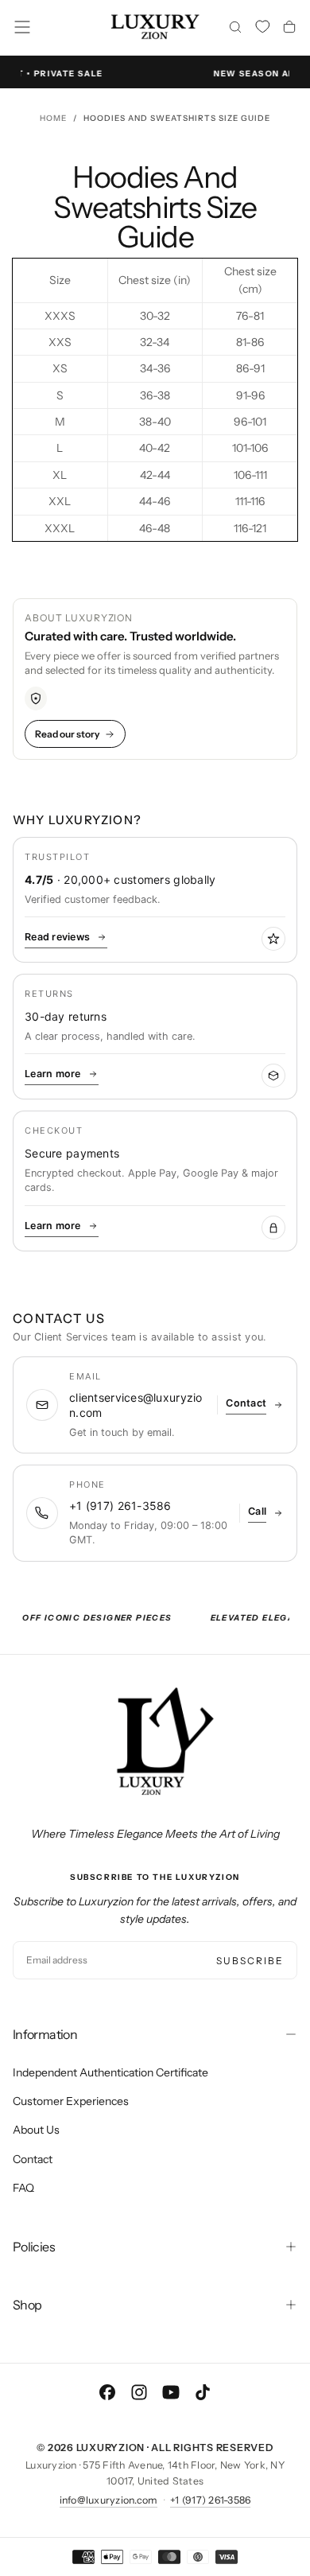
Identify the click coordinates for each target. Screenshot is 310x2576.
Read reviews (57, 937)
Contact (33, 2159)
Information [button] (45, 2034)
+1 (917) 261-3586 (210, 2500)
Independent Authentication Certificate (110, 2072)
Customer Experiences (71, 2101)
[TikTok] (203, 2392)
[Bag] (289, 29)
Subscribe (250, 1961)
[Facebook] (107, 2392)
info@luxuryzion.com (109, 2500)
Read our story (67, 734)
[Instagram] (139, 2392)
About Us (36, 2130)
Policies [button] (34, 2247)
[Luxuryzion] (155, 1742)
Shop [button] (27, 2305)
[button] (22, 27)
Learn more (53, 1074)
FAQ (23, 2188)
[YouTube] (171, 2392)
